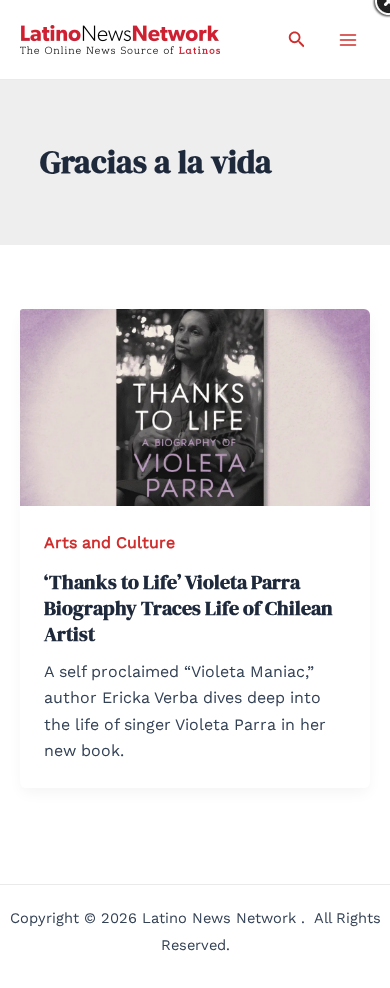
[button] (297, 39)
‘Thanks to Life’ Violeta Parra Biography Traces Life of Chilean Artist (188, 608)
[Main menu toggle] (348, 40)
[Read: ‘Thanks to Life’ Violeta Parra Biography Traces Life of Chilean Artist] (195, 405)
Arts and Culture (109, 542)
